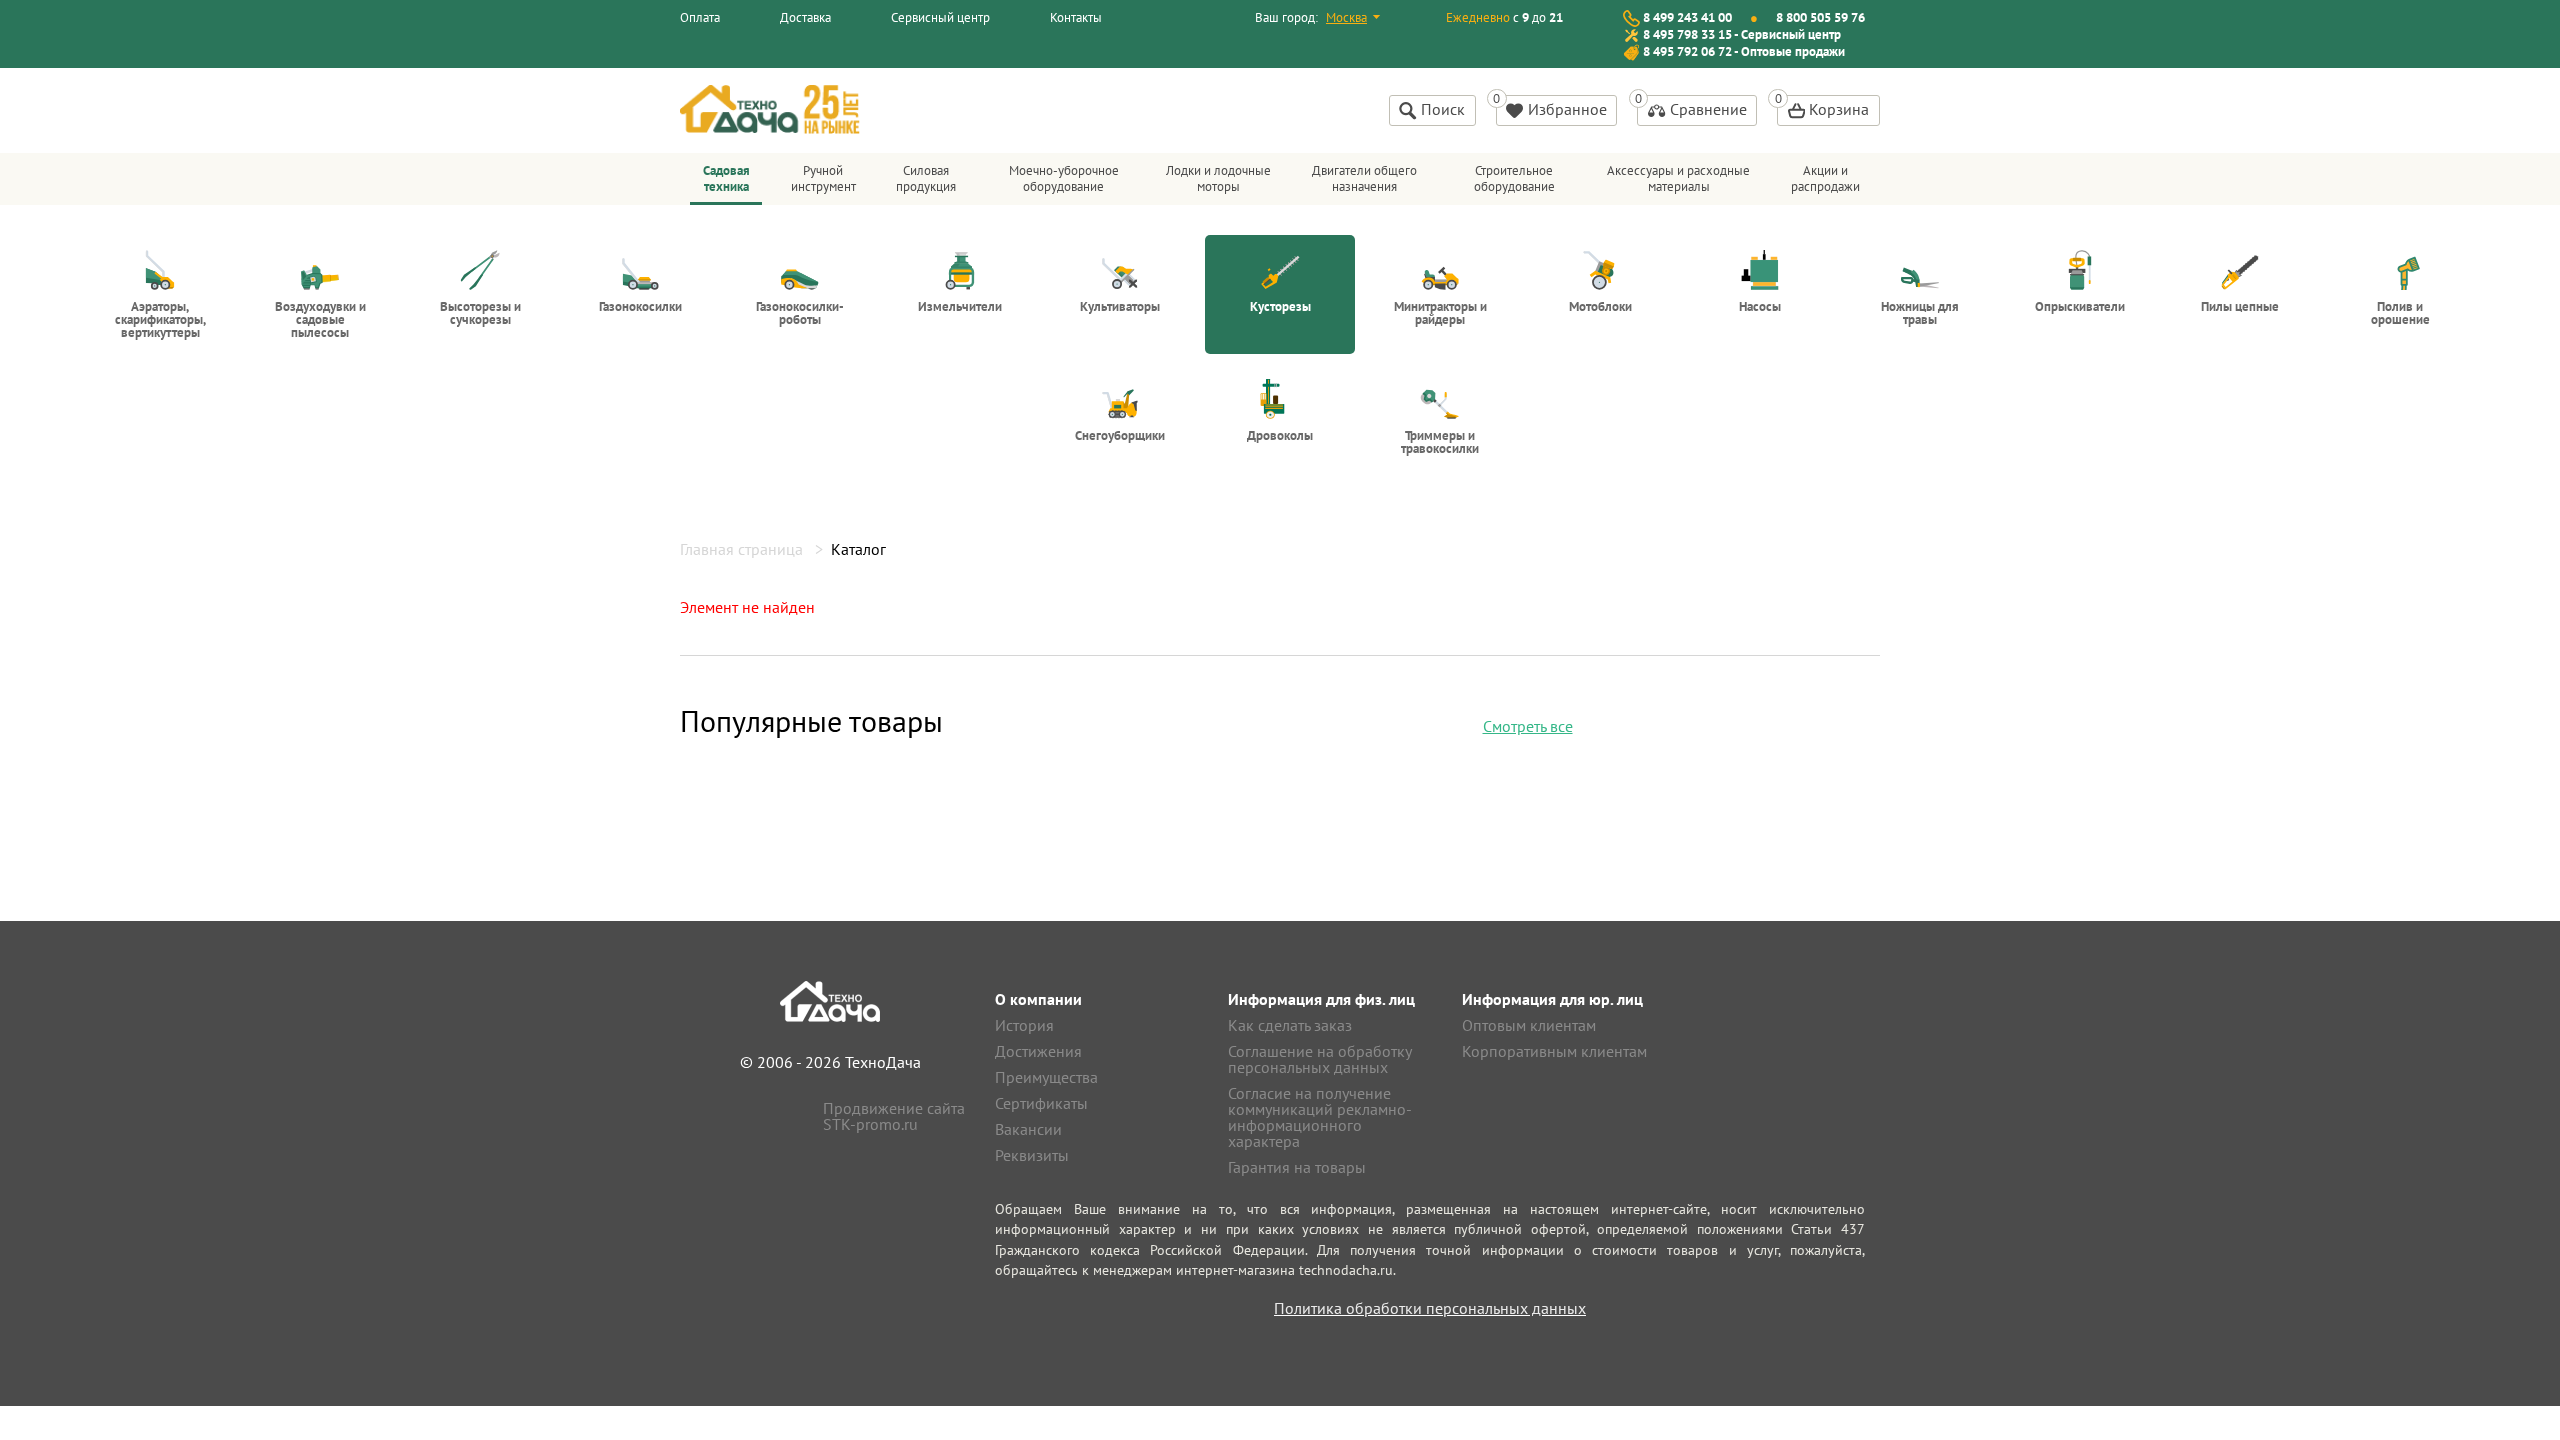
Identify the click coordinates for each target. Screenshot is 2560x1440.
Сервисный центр (940, 17)
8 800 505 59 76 (1820, 17)
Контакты (1076, 17)
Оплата (700, 17)
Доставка (805, 17)
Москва (1346, 17)
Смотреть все (1528, 726)
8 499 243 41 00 (1687, 17)
